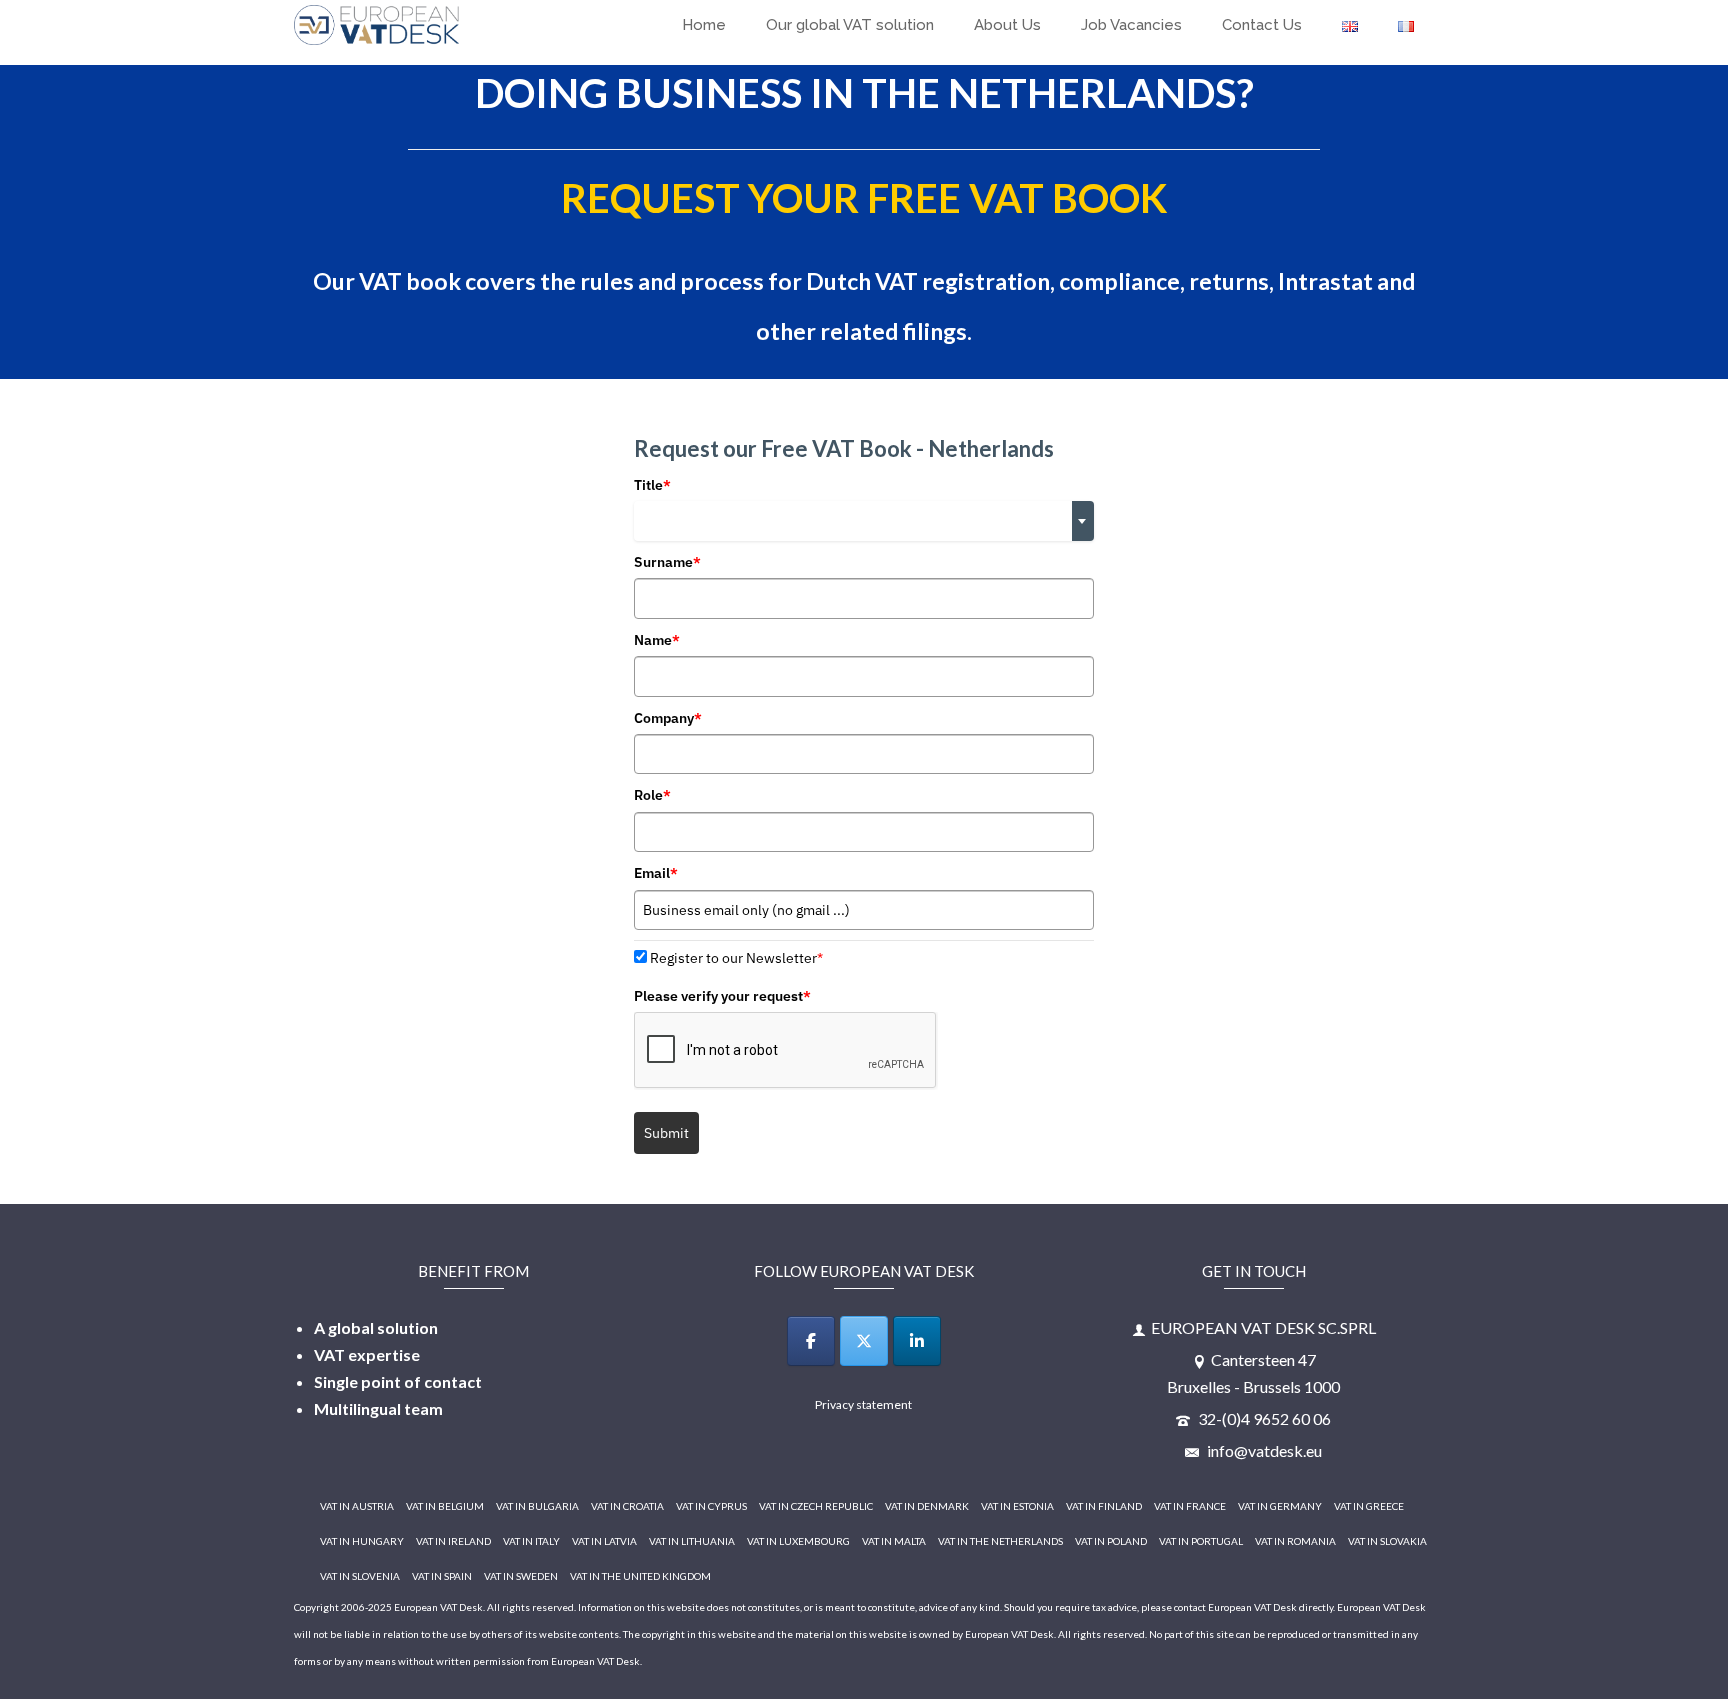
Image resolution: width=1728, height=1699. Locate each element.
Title (652, 485)
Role (652, 795)
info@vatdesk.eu (1263, 1450)
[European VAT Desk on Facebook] (811, 1341)
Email (656, 873)
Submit (666, 1133)
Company (668, 718)
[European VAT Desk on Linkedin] (917, 1341)
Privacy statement (863, 1404)
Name (657, 640)
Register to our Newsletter (736, 958)
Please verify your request (722, 996)
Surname (667, 562)
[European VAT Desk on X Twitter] (864, 1341)
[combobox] (864, 521)
